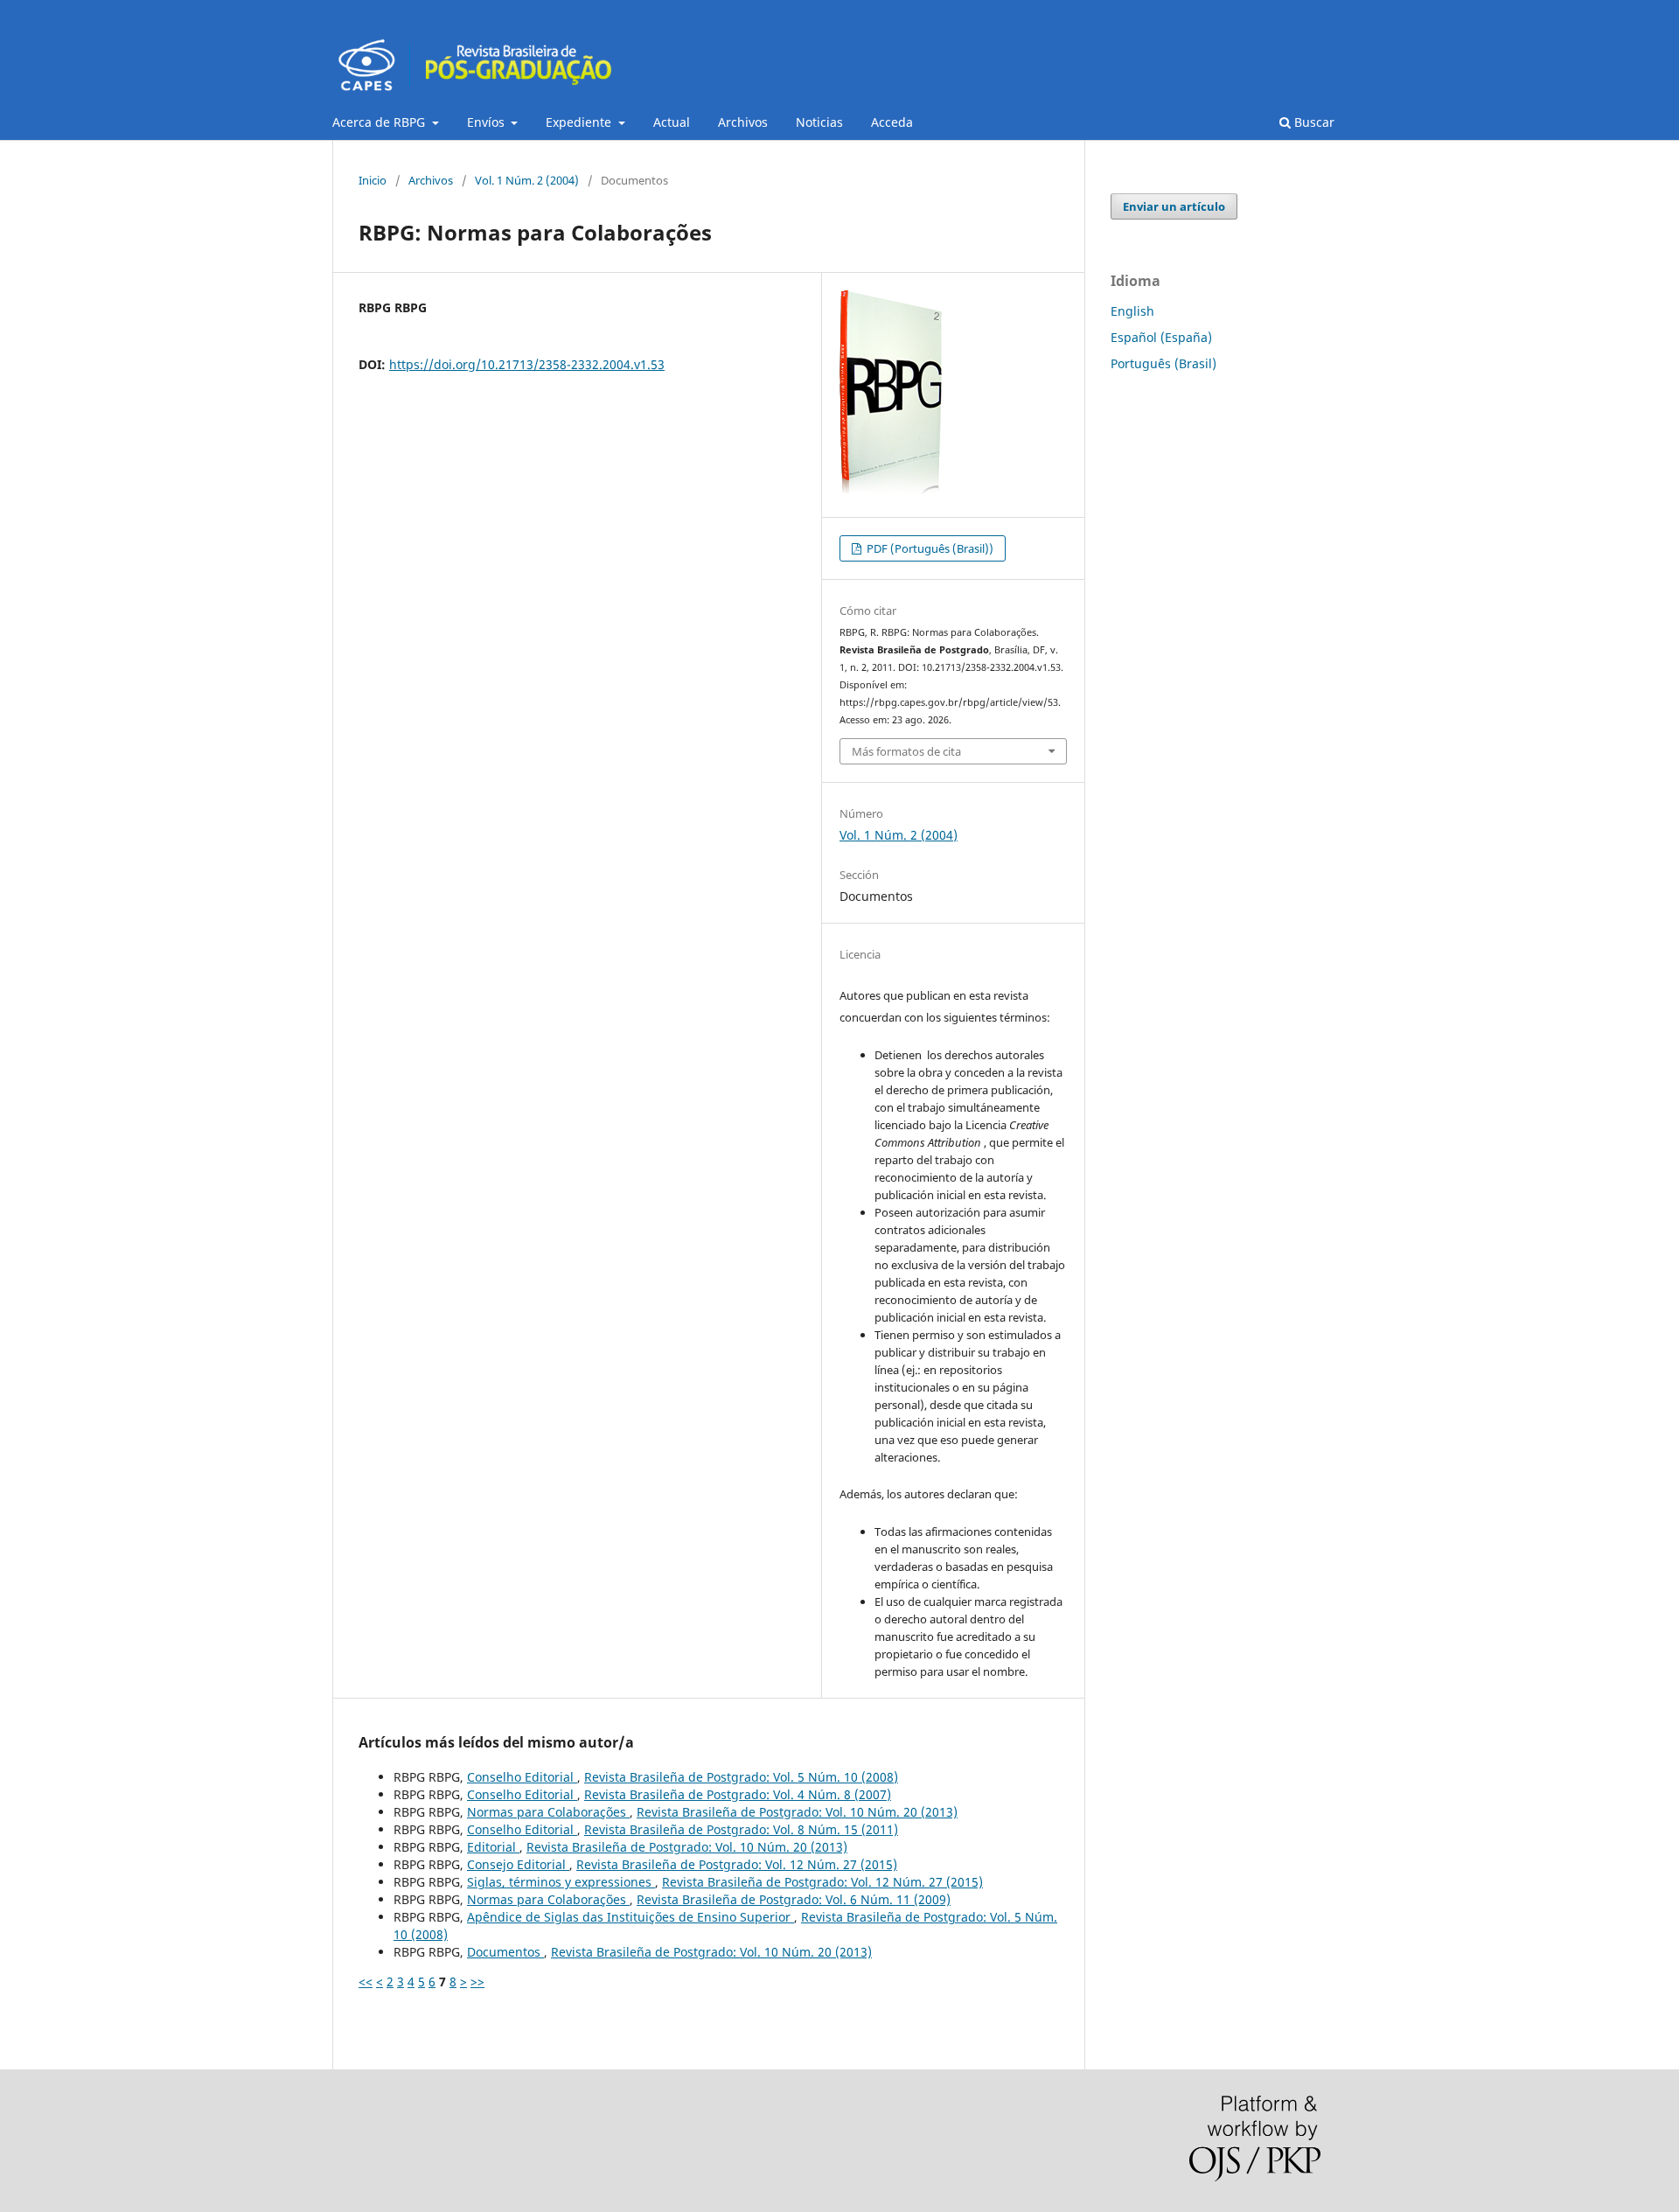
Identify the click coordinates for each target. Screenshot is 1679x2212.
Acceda (892, 122)
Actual (672, 122)
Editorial (493, 1847)
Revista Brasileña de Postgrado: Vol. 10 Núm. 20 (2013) (797, 1812)
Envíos (488, 122)
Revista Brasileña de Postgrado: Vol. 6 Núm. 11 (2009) (794, 1899)
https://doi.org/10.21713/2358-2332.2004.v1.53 (527, 364)
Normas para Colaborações (548, 1812)
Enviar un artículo (1174, 206)
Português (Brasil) (1163, 363)
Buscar (1313, 122)
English (1132, 311)
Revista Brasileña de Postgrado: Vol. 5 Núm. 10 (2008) (741, 1777)
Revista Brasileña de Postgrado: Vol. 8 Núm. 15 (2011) (741, 1829)
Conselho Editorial (522, 1777)
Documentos (505, 1952)
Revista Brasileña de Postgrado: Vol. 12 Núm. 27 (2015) (737, 1864)
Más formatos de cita (906, 751)
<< (366, 1982)
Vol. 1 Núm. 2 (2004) (527, 180)
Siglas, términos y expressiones (561, 1882)
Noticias (819, 122)
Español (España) (1161, 337)
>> (477, 1982)
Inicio (373, 180)
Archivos (743, 122)
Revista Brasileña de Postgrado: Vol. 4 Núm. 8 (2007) (738, 1794)
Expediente (580, 122)
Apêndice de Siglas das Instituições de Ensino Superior (630, 1917)
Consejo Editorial (518, 1864)
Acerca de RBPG (380, 122)
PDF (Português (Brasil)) (929, 548)
